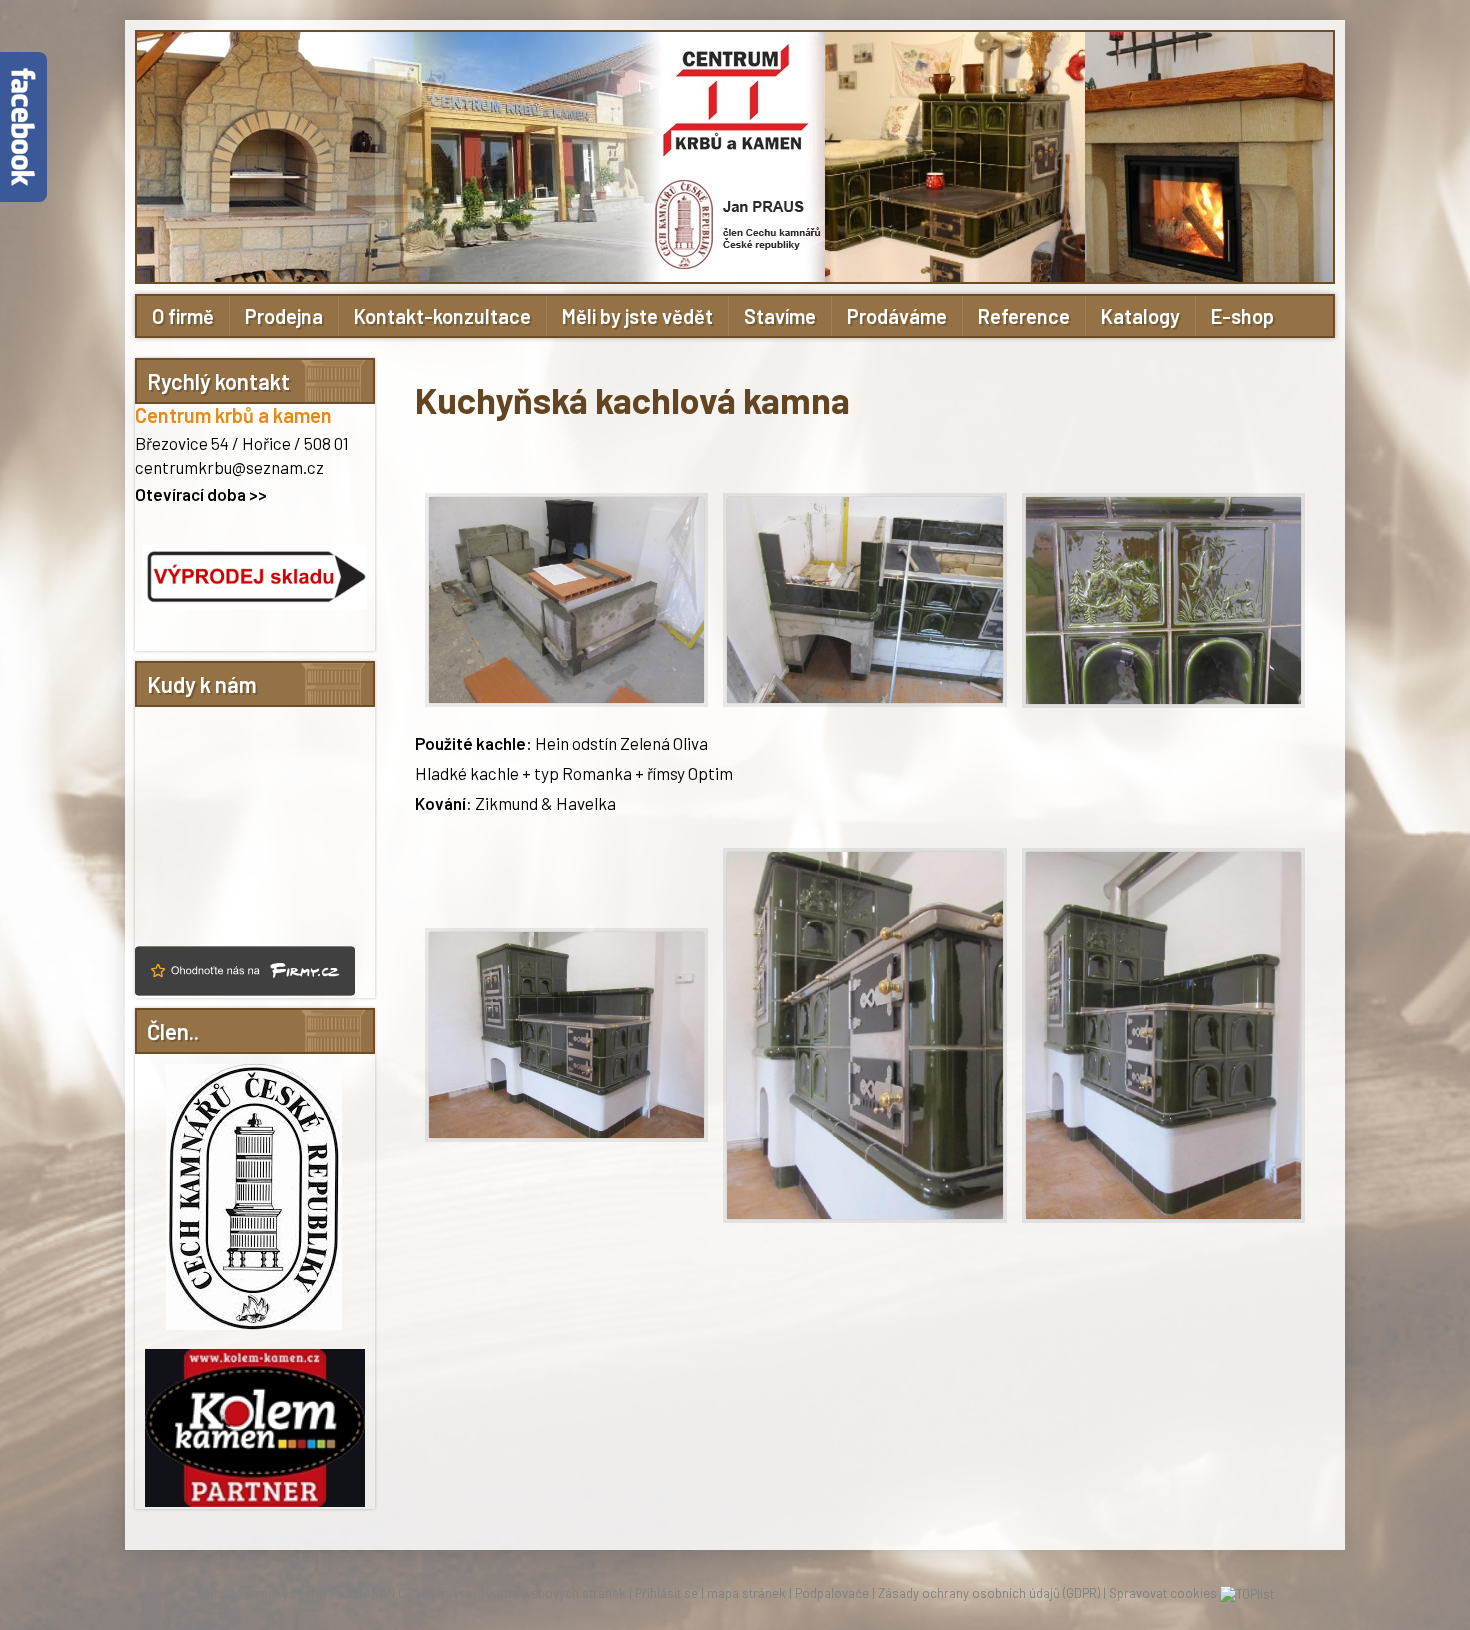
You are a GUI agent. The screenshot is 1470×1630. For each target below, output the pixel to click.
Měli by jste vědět (637, 316)
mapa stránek (746, 1593)
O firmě (183, 316)
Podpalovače (832, 1593)
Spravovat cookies (1163, 1593)
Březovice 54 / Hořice (213, 443)
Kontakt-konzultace (442, 316)
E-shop (1242, 316)
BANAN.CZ (384, 1593)
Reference (1024, 316)
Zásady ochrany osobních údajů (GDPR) (989, 1593)
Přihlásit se (666, 1593)
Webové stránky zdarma (265, 1593)
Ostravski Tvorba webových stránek (524, 1593)
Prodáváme (897, 316)
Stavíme (780, 316)
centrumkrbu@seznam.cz (229, 467)
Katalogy (1140, 316)
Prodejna (284, 316)
